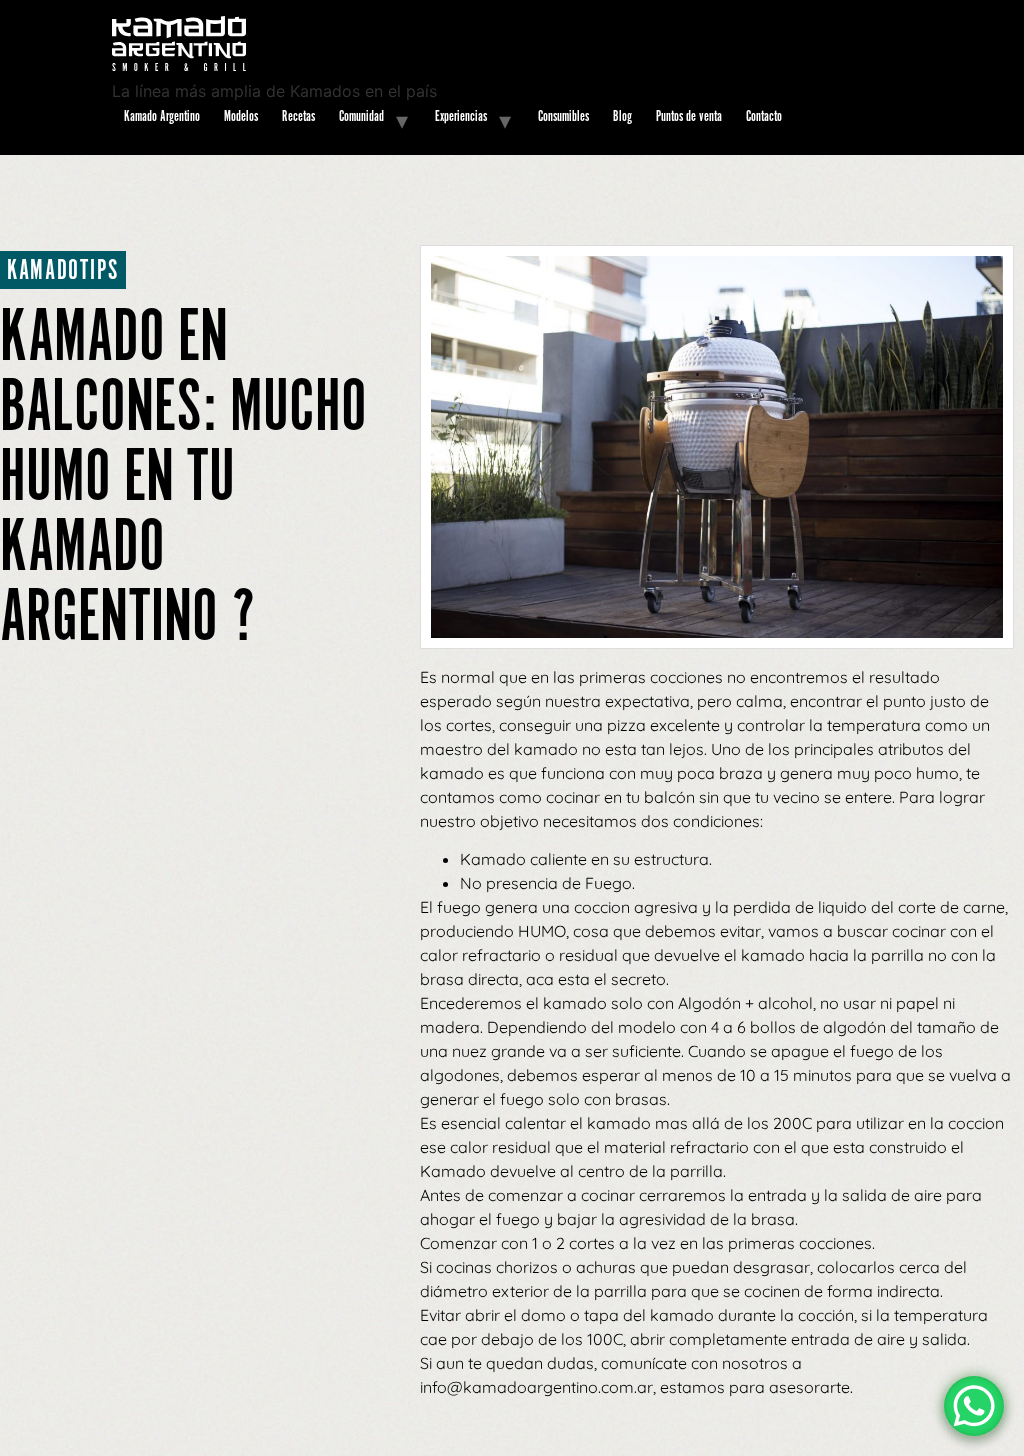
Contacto (764, 116)
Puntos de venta (689, 116)
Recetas (298, 116)
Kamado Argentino (162, 116)
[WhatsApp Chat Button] (974, 1406)
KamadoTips (63, 271)
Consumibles (563, 116)
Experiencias (461, 116)
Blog (622, 116)
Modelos (241, 116)
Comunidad (361, 116)
